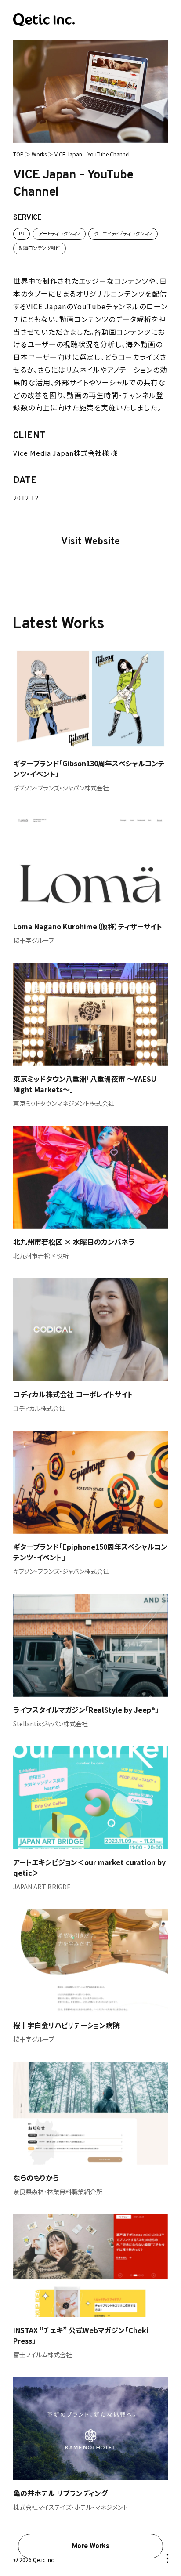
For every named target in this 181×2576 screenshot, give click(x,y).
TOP (18, 154)
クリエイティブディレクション (123, 233)
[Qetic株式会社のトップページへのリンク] (44, 20)
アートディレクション (59, 233)
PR (22, 233)
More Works (91, 2547)
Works (39, 154)
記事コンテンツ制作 (40, 248)
